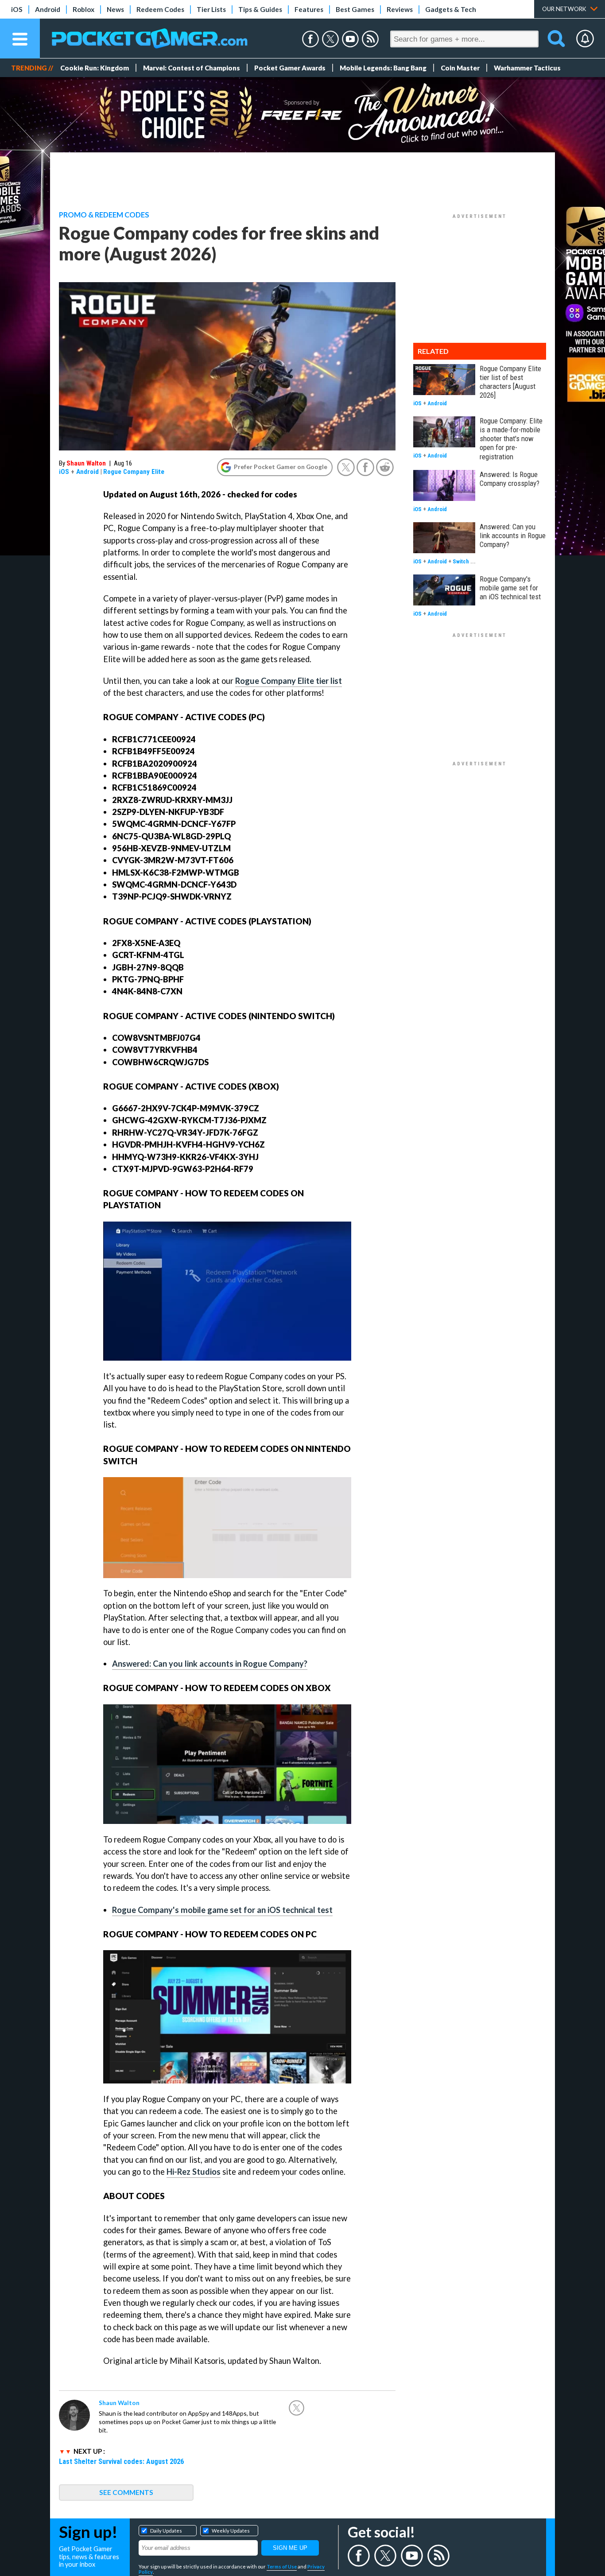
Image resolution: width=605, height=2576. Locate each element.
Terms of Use (282, 2566)
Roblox (83, 9)
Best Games (355, 9)
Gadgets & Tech (451, 9)
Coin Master (460, 68)
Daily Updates (166, 2531)
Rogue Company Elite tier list (289, 681)
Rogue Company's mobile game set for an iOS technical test (222, 1910)
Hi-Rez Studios (194, 2172)
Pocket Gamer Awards (290, 68)
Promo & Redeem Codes (104, 215)
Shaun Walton (86, 463)
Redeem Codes (160, 9)
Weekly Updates (231, 2531)
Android (48, 9)
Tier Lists (211, 9)
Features (309, 9)
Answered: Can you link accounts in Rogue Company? (210, 1664)
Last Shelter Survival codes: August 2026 (121, 2461)
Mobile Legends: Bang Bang (383, 68)
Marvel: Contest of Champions (192, 68)
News (115, 9)
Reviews (400, 9)
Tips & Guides (260, 9)
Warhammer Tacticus (527, 68)
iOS (17, 9)
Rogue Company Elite (134, 472)
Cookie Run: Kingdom (95, 68)
